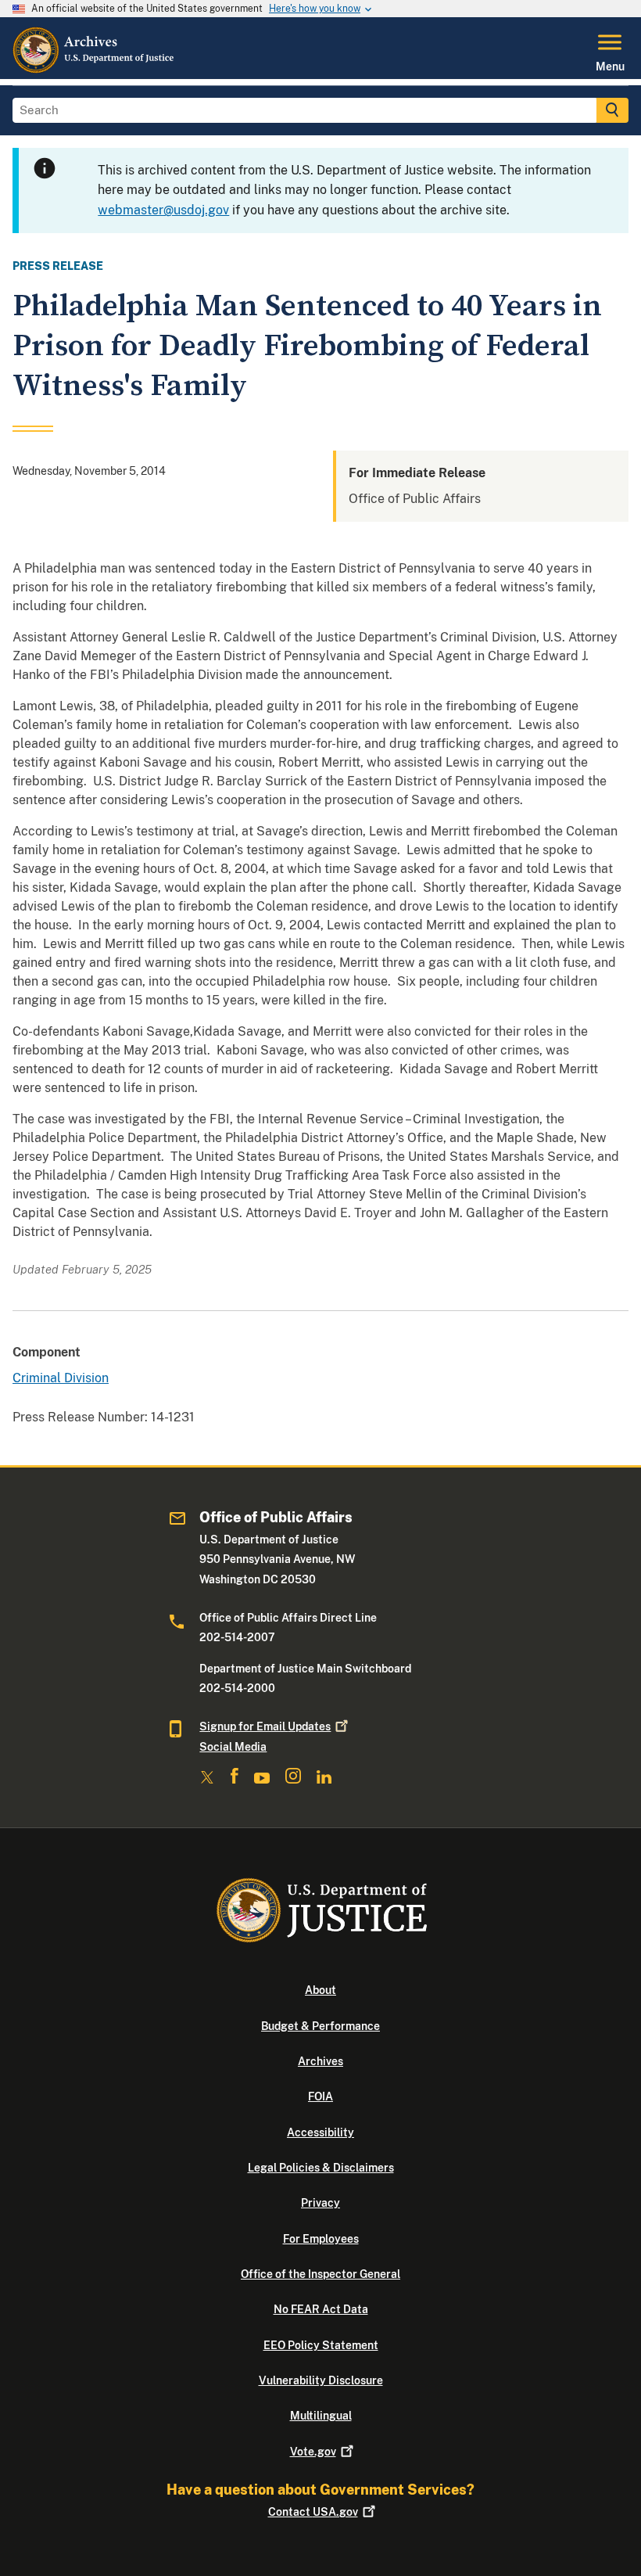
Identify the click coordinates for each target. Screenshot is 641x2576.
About (320, 1990)
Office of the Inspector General (320, 2274)
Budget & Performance (320, 2026)
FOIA (320, 2096)
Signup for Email (265, 1726)
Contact (313, 2512)
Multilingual (321, 2416)
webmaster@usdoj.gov (163, 210)
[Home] (94, 70)
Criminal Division (61, 1378)
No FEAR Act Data (321, 2309)
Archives (320, 2061)
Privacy (320, 2203)
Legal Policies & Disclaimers (321, 2168)
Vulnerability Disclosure (321, 2380)
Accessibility (320, 2132)
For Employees (321, 2239)
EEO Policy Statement (321, 2345)
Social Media (233, 1747)
